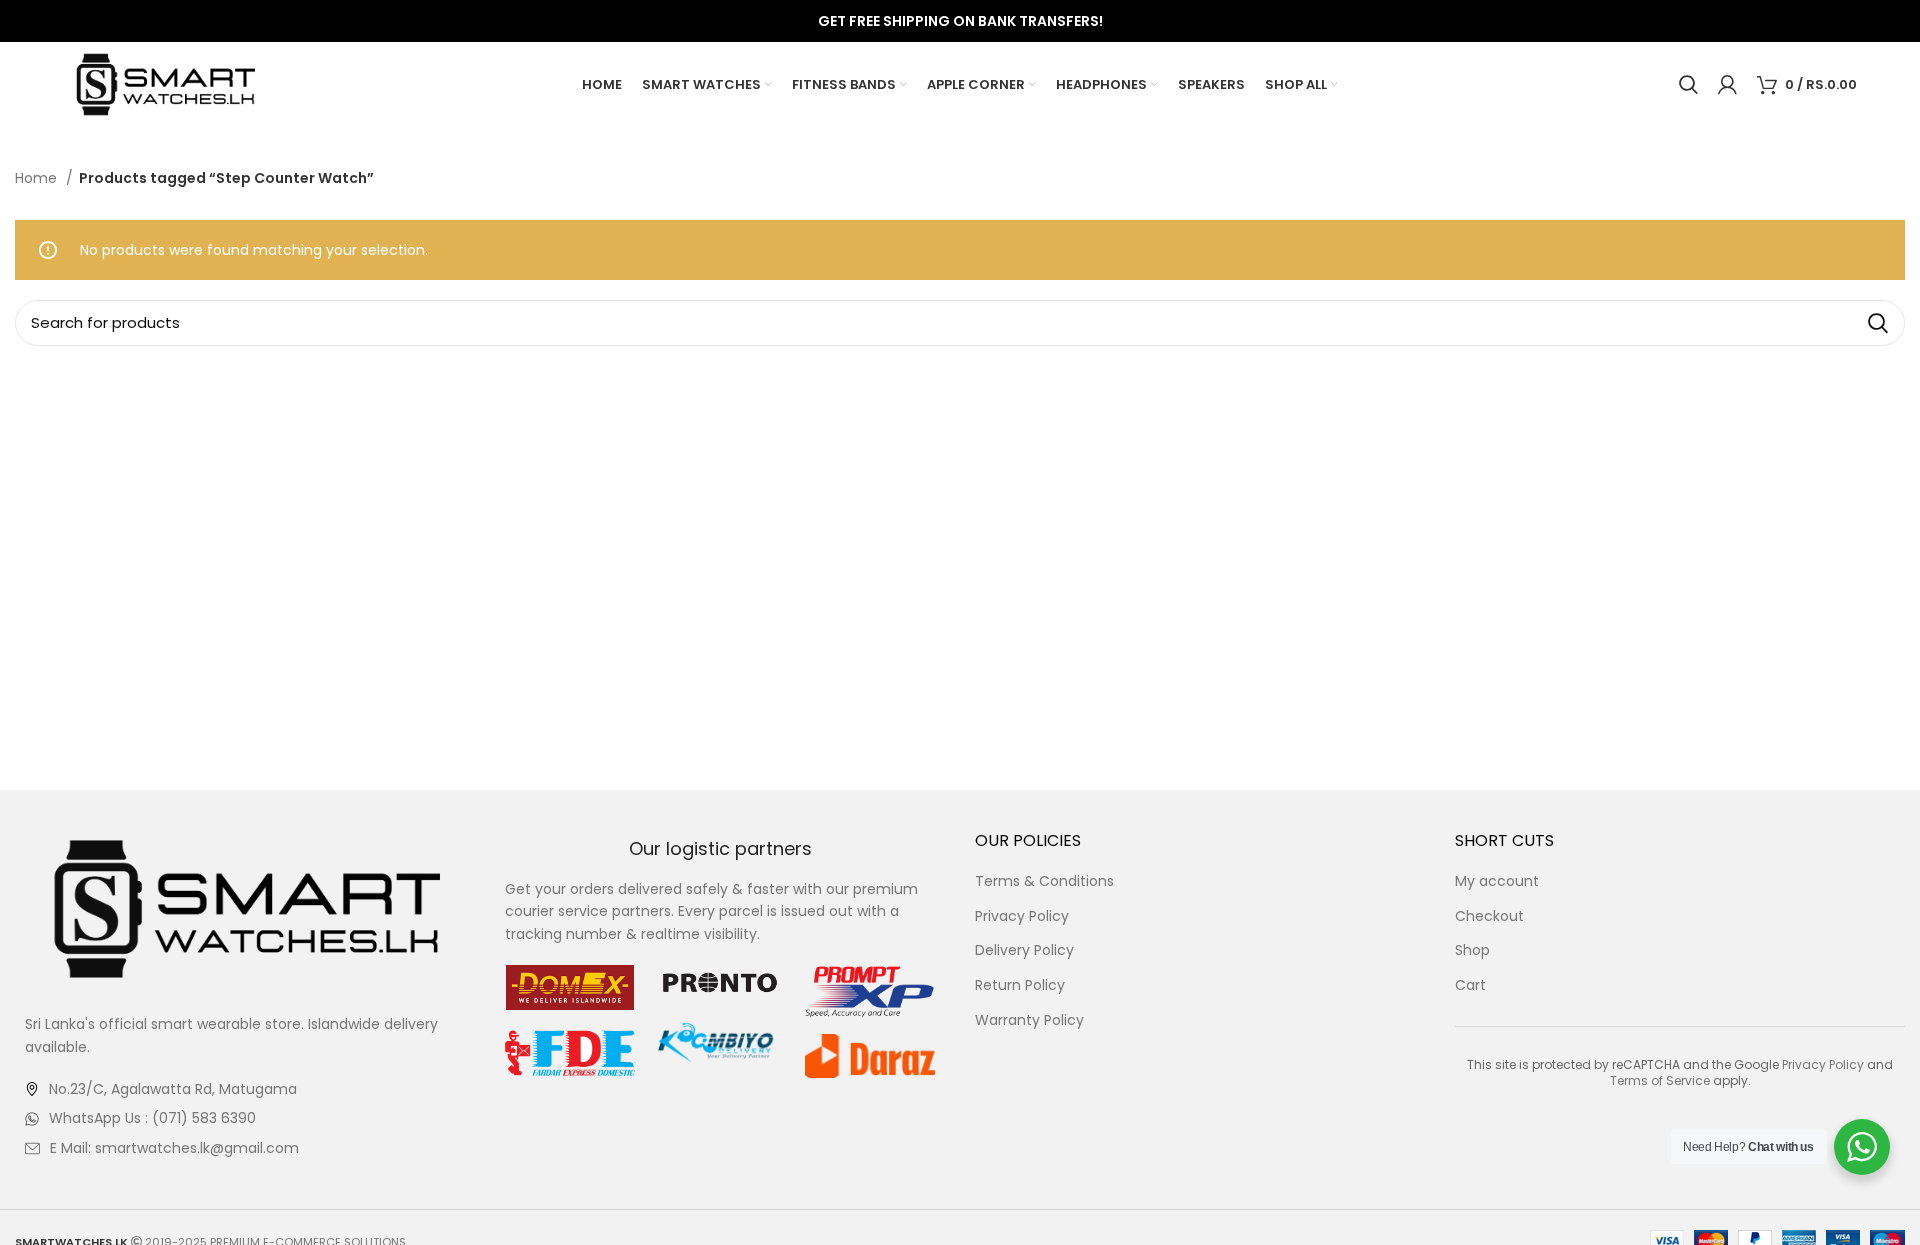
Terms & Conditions (1044, 881)
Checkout (1489, 916)
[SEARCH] (1878, 323)
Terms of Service (1660, 1080)
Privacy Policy (1022, 916)
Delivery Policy (1024, 950)
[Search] (1688, 85)
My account (1497, 881)
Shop (1472, 950)
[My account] (1727, 85)
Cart (1470, 985)
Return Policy (1020, 985)
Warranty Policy (1029, 1020)
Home (38, 178)
